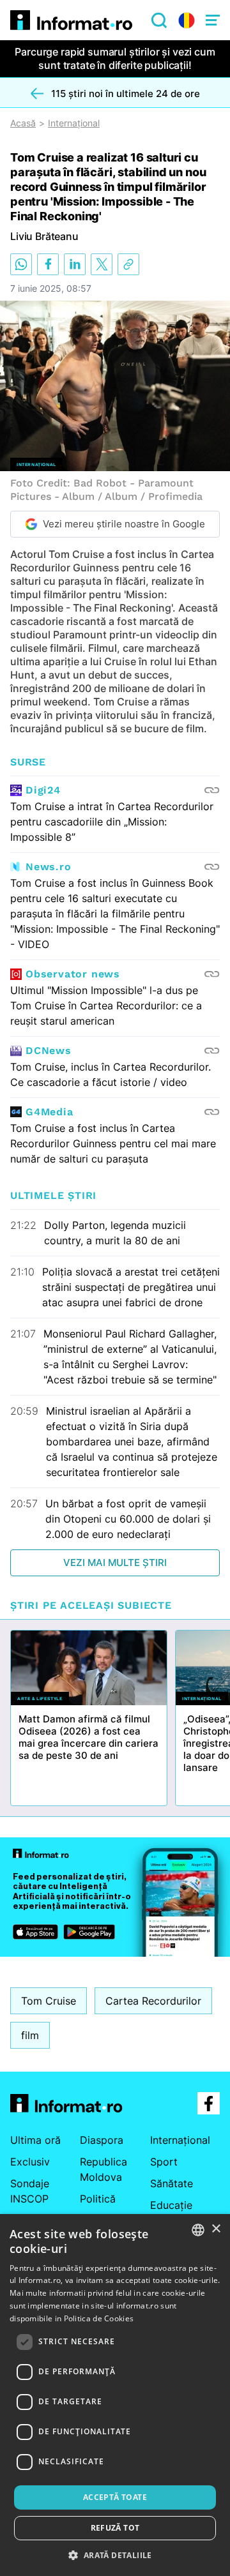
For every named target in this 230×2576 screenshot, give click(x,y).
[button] (115, 2555)
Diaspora (102, 2140)
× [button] (216, 2229)
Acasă (23, 123)
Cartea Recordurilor (153, 2001)
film (30, 2035)
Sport (164, 2162)
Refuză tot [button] (115, 2528)
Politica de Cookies (99, 2318)
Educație (171, 2205)
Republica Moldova (103, 2169)
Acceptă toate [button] (115, 2497)
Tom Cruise (49, 2001)
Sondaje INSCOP (30, 2191)
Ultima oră (35, 2140)
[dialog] (115, 2395)
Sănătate (172, 2183)
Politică (98, 2199)
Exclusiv (30, 2162)
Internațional (74, 123)
